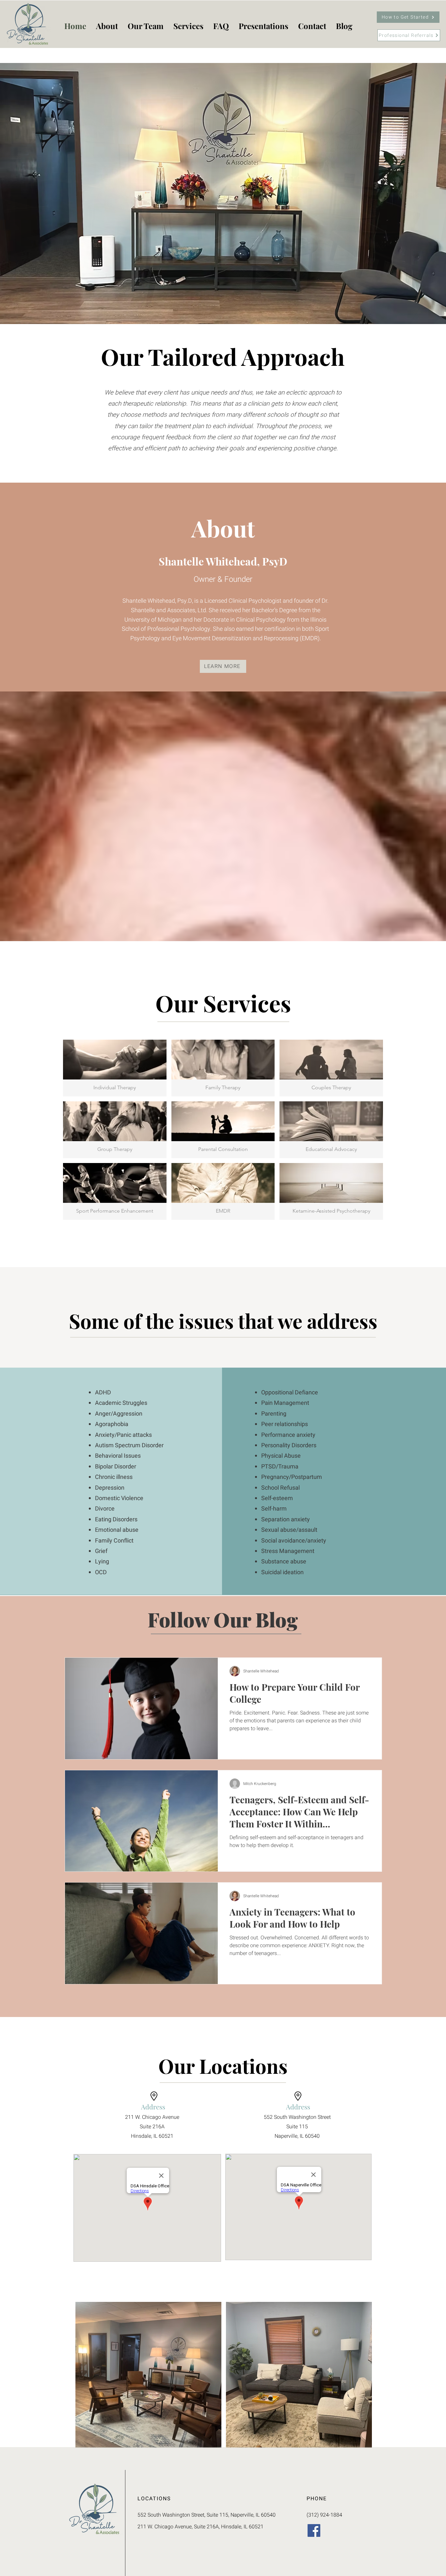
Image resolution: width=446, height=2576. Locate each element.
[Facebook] (314, 2530)
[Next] (409, 194)
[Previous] (37, 194)
